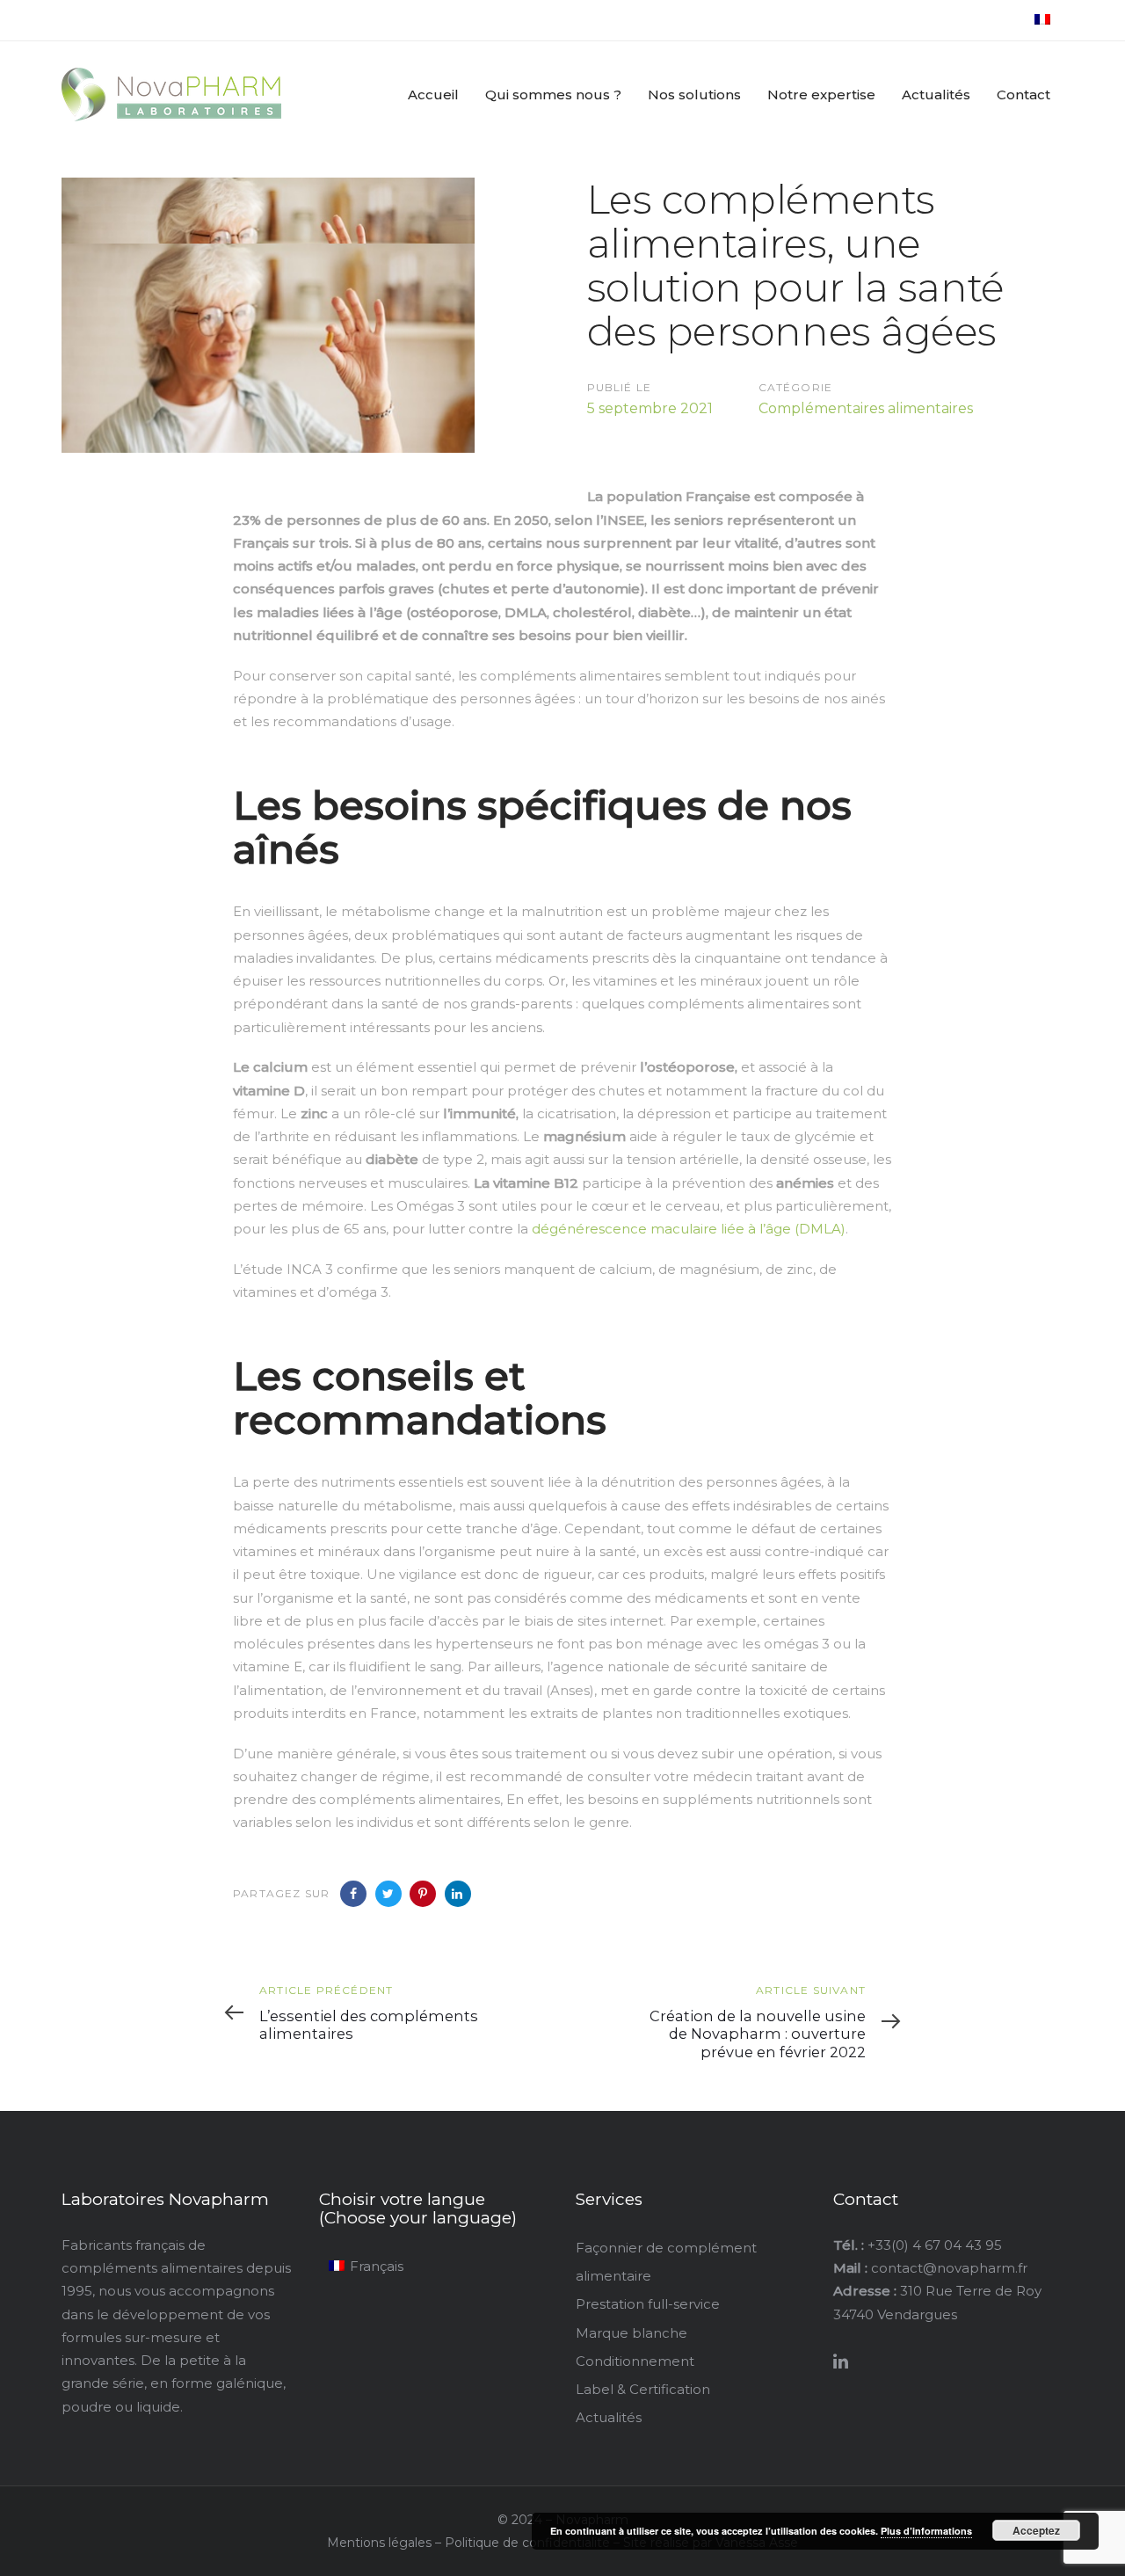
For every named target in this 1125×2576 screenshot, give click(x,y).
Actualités (609, 2417)
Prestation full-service (648, 2304)
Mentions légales (379, 2543)
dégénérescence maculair (620, 1229)
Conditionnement (635, 2361)
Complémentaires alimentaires (866, 408)
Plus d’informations (926, 2531)
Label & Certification (643, 2389)
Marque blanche (631, 2333)
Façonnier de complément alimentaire (666, 2262)
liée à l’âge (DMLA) (781, 1229)
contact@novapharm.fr (949, 2268)
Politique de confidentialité (529, 2543)
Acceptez (1036, 2530)
